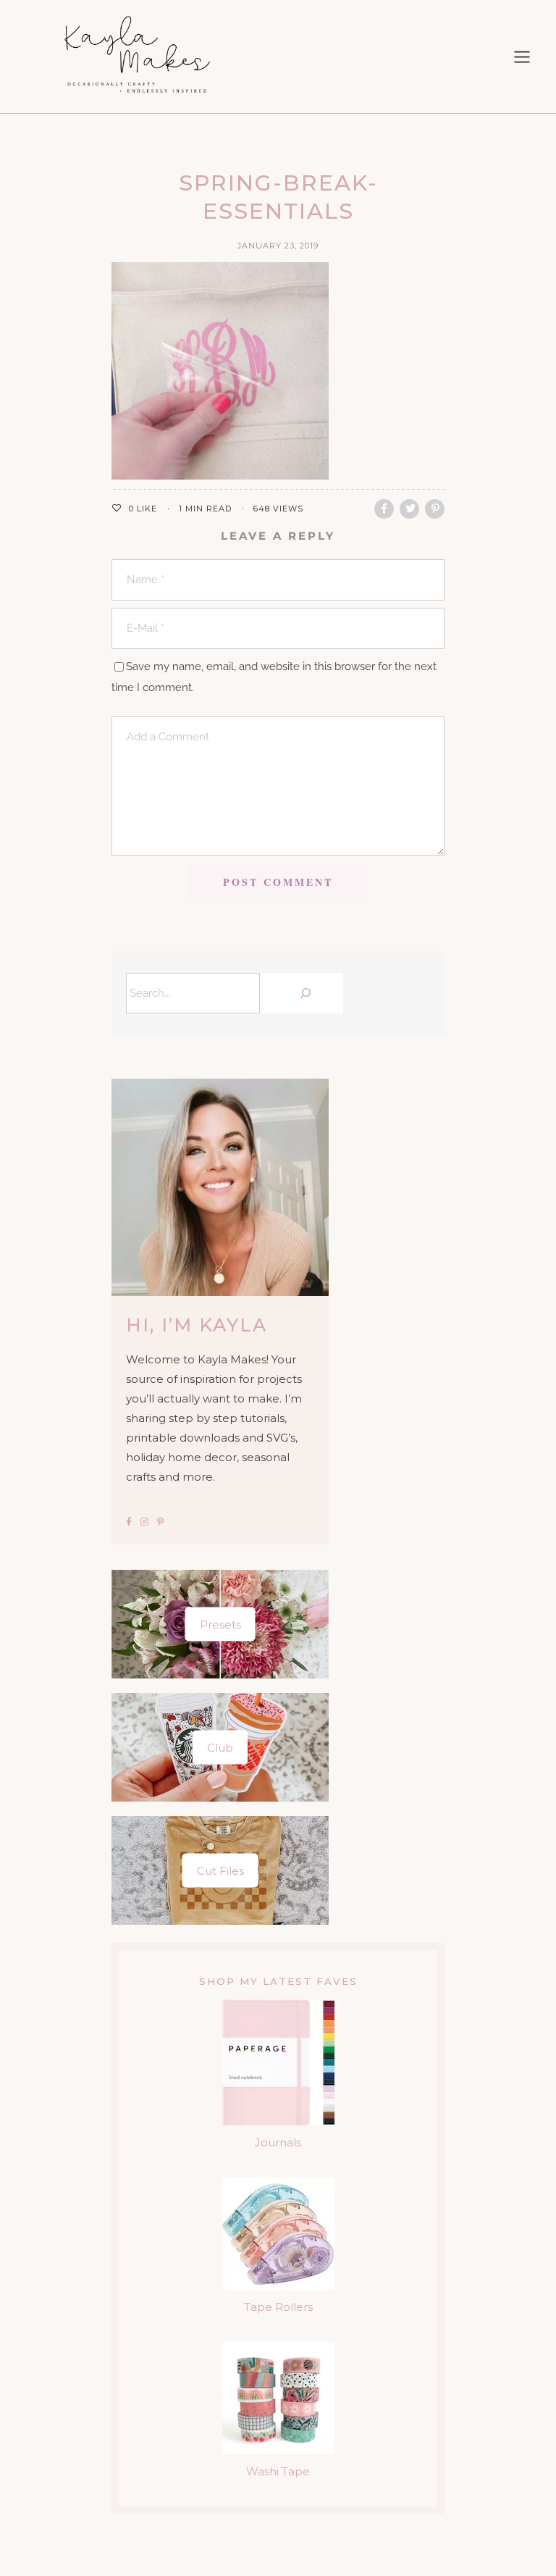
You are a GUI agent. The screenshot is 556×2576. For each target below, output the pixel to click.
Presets (220, 1624)
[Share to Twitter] (409, 509)
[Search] (305, 993)
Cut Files (220, 1870)
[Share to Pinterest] (435, 509)
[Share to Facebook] (384, 509)
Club (220, 1747)
